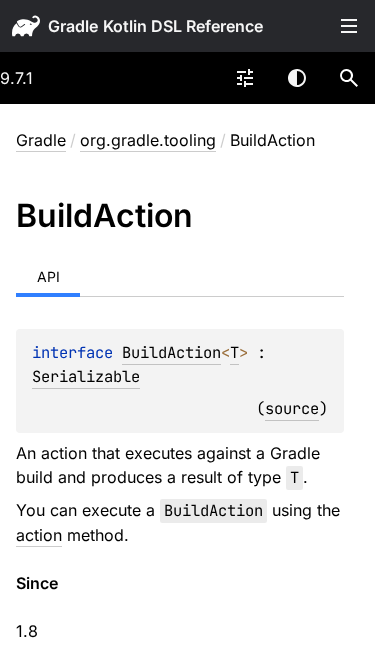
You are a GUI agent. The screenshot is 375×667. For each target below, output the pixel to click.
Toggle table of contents (349, 26)
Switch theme (297, 78)
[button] (349, 78)
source (292, 408)
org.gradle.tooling (148, 140)
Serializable (86, 376)
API (48, 276)
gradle (73, 26)
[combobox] (245, 78)
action (39, 535)
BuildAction (171, 352)
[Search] (349, 78)
